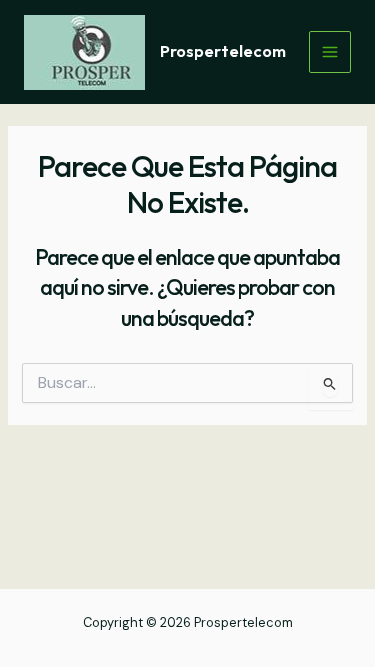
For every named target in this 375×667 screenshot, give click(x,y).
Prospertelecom (223, 51)
